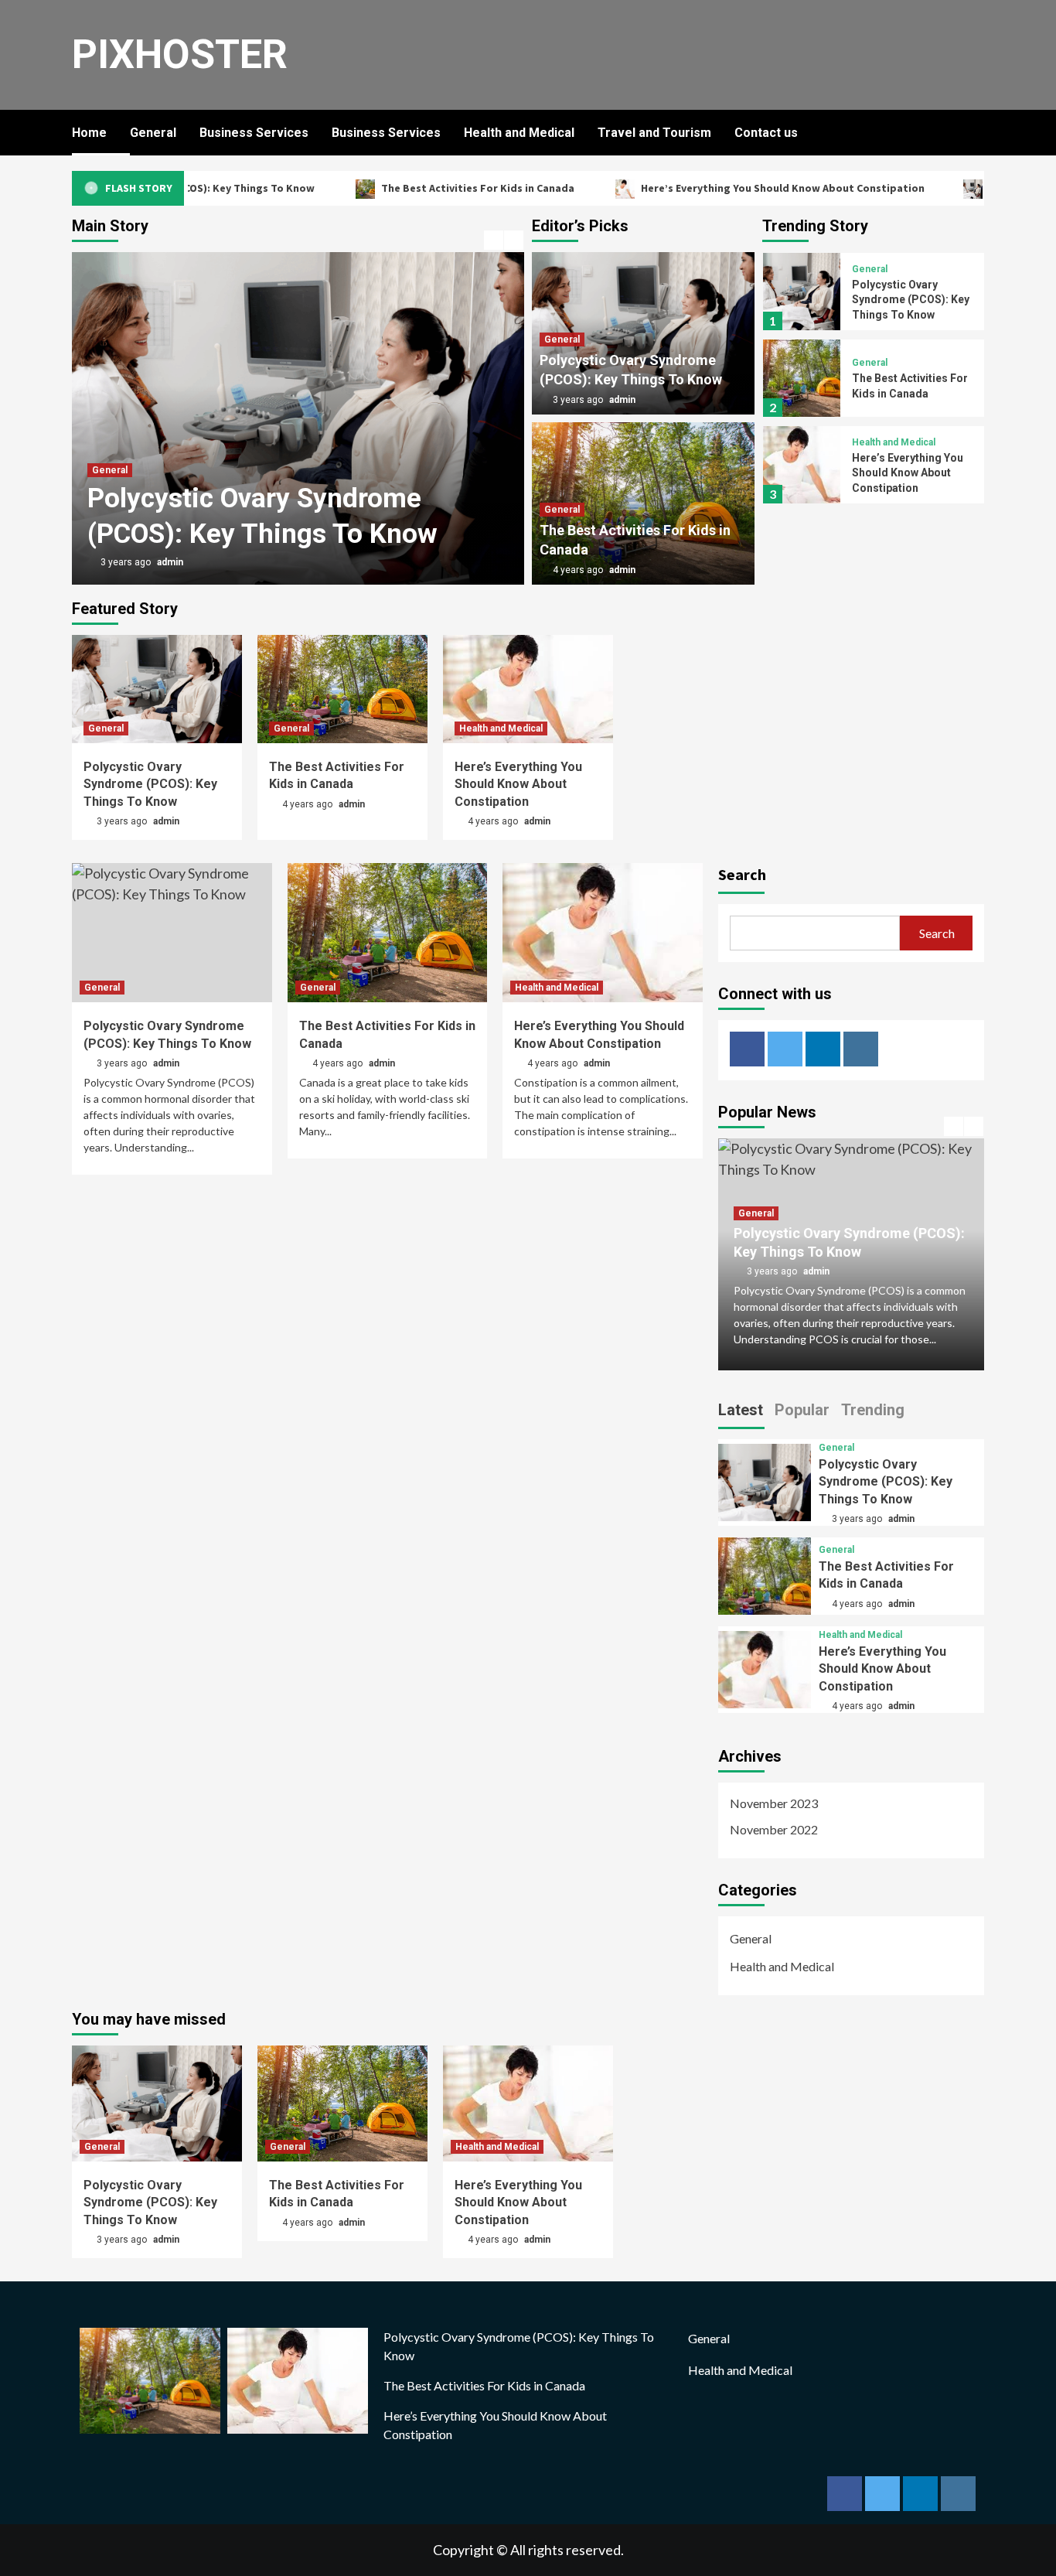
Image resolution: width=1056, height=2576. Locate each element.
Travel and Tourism (654, 133)
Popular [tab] (802, 1410)
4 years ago (579, 570)
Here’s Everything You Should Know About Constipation (740, 188)
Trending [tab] (873, 1410)
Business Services (254, 133)
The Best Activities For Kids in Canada (435, 188)
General (153, 133)
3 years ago (127, 562)
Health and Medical (519, 133)
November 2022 (774, 1829)
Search (742, 874)
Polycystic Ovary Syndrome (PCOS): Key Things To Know (911, 300)
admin (170, 562)
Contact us (766, 133)
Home (89, 133)
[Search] (974, 133)
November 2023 (774, 1803)
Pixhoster (180, 55)
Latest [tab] (741, 1410)
